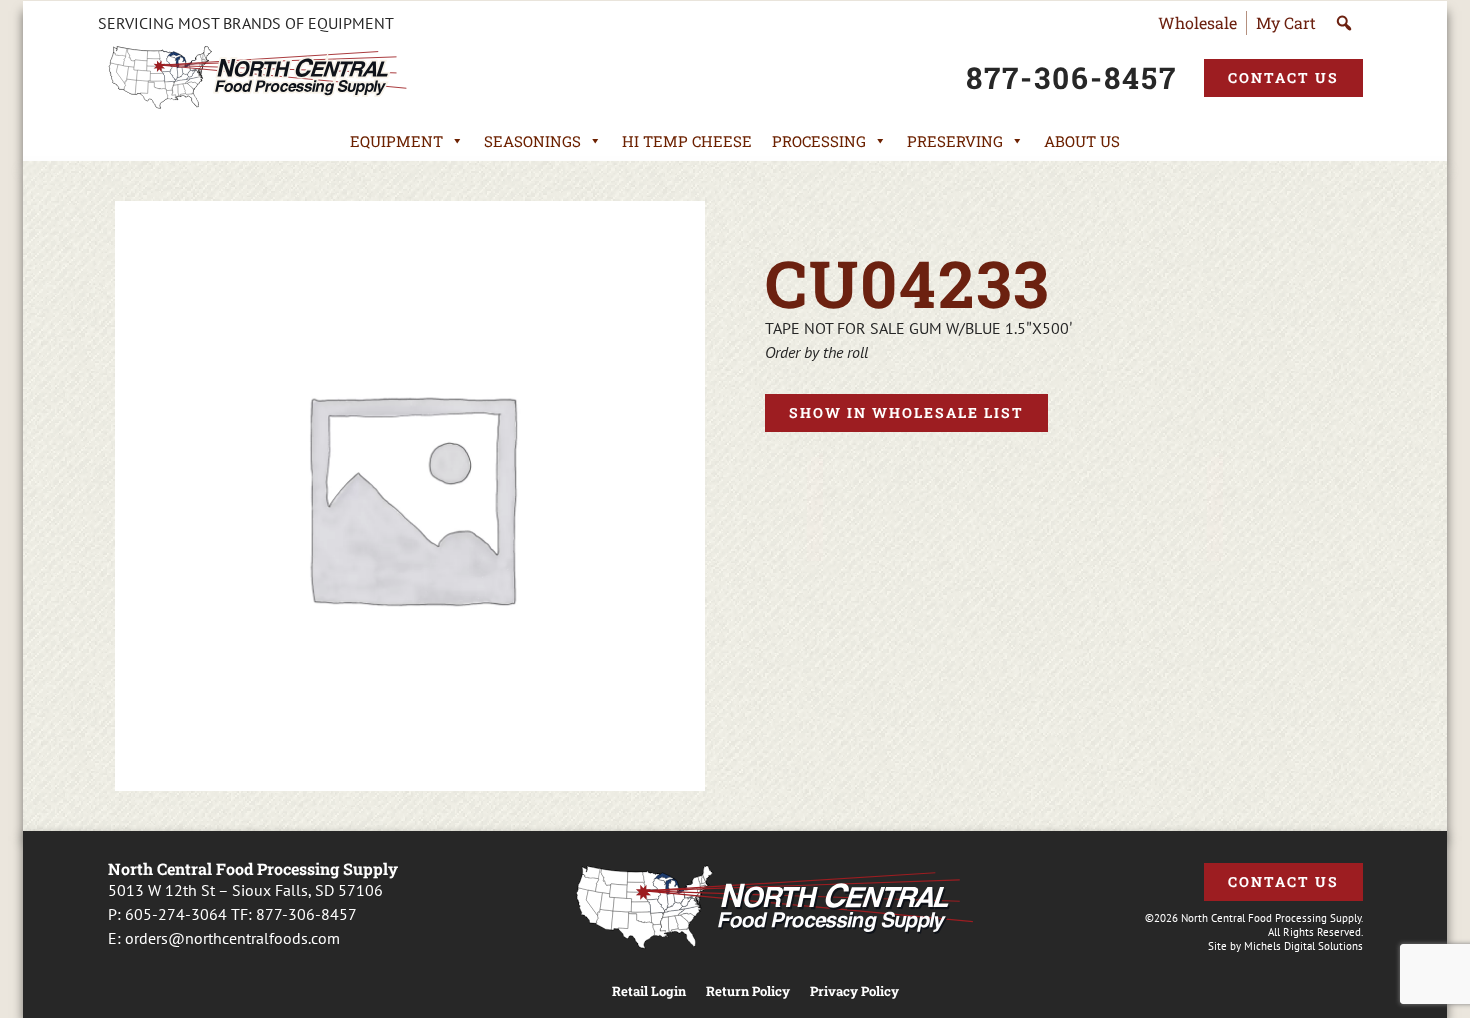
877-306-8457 (306, 914)
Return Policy (748, 991)
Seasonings (532, 141)
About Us (1082, 141)
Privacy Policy (854, 991)
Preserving (955, 141)
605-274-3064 (176, 914)
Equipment (396, 141)
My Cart (1286, 22)
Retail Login (649, 991)
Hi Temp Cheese (687, 141)
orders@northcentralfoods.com (232, 938)
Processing (819, 141)
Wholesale (1197, 22)
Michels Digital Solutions (1303, 946)
